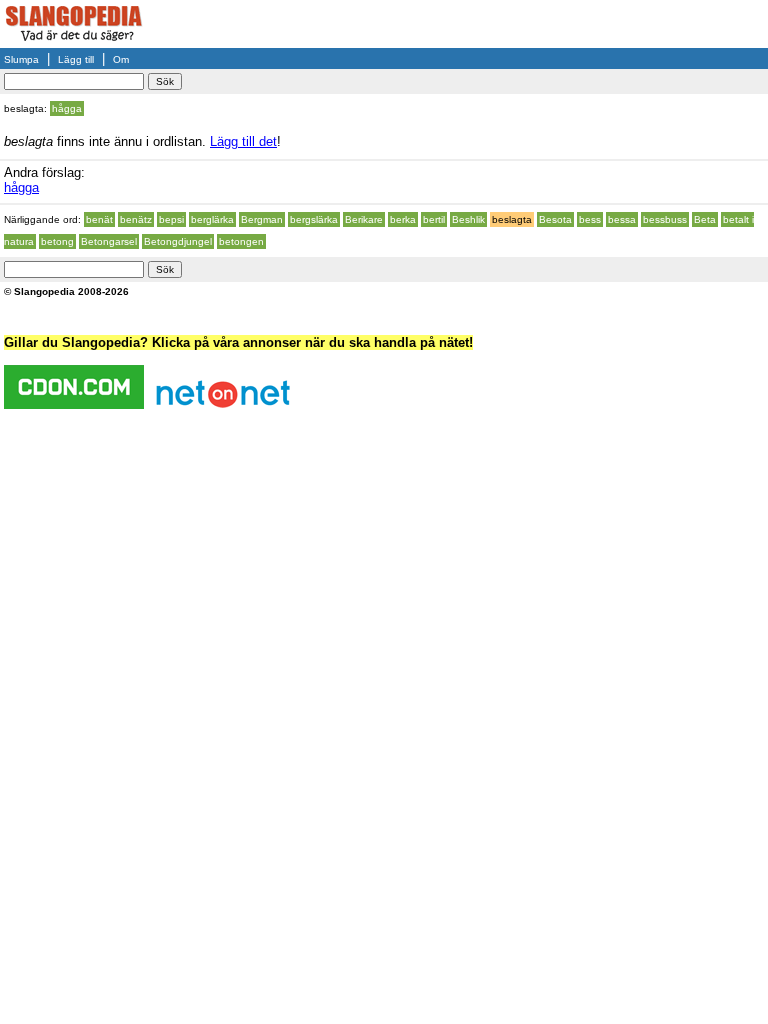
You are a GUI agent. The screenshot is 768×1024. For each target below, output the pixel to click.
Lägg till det (243, 141)
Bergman (262, 219)
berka (403, 219)
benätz (136, 219)
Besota (555, 219)
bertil (434, 219)
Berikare (364, 219)
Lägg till (76, 59)
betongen (241, 241)
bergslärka (314, 219)
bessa (622, 219)
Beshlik (468, 219)
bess (590, 219)
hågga (67, 108)
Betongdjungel (178, 241)
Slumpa (21, 59)
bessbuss (665, 219)
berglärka (212, 219)
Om (121, 59)
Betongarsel (109, 241)
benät (99, 219)
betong (57, 241)
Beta (705, 219)
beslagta (512, 219)
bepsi (171, 219)
